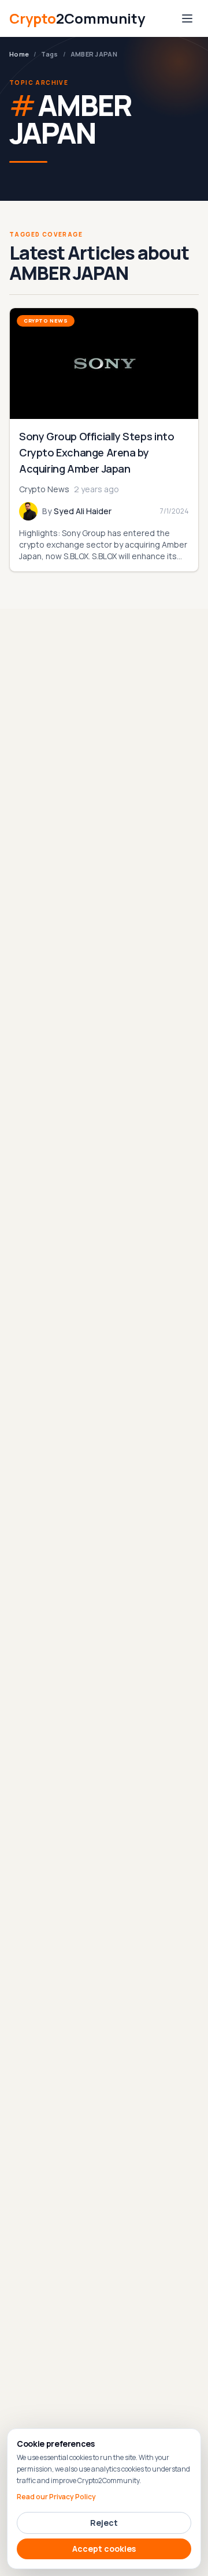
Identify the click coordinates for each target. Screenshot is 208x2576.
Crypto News (46, 321)
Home (19, 54)
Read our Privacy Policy (56, 2497)
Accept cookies (104, 2549)
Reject (104, 2523)
